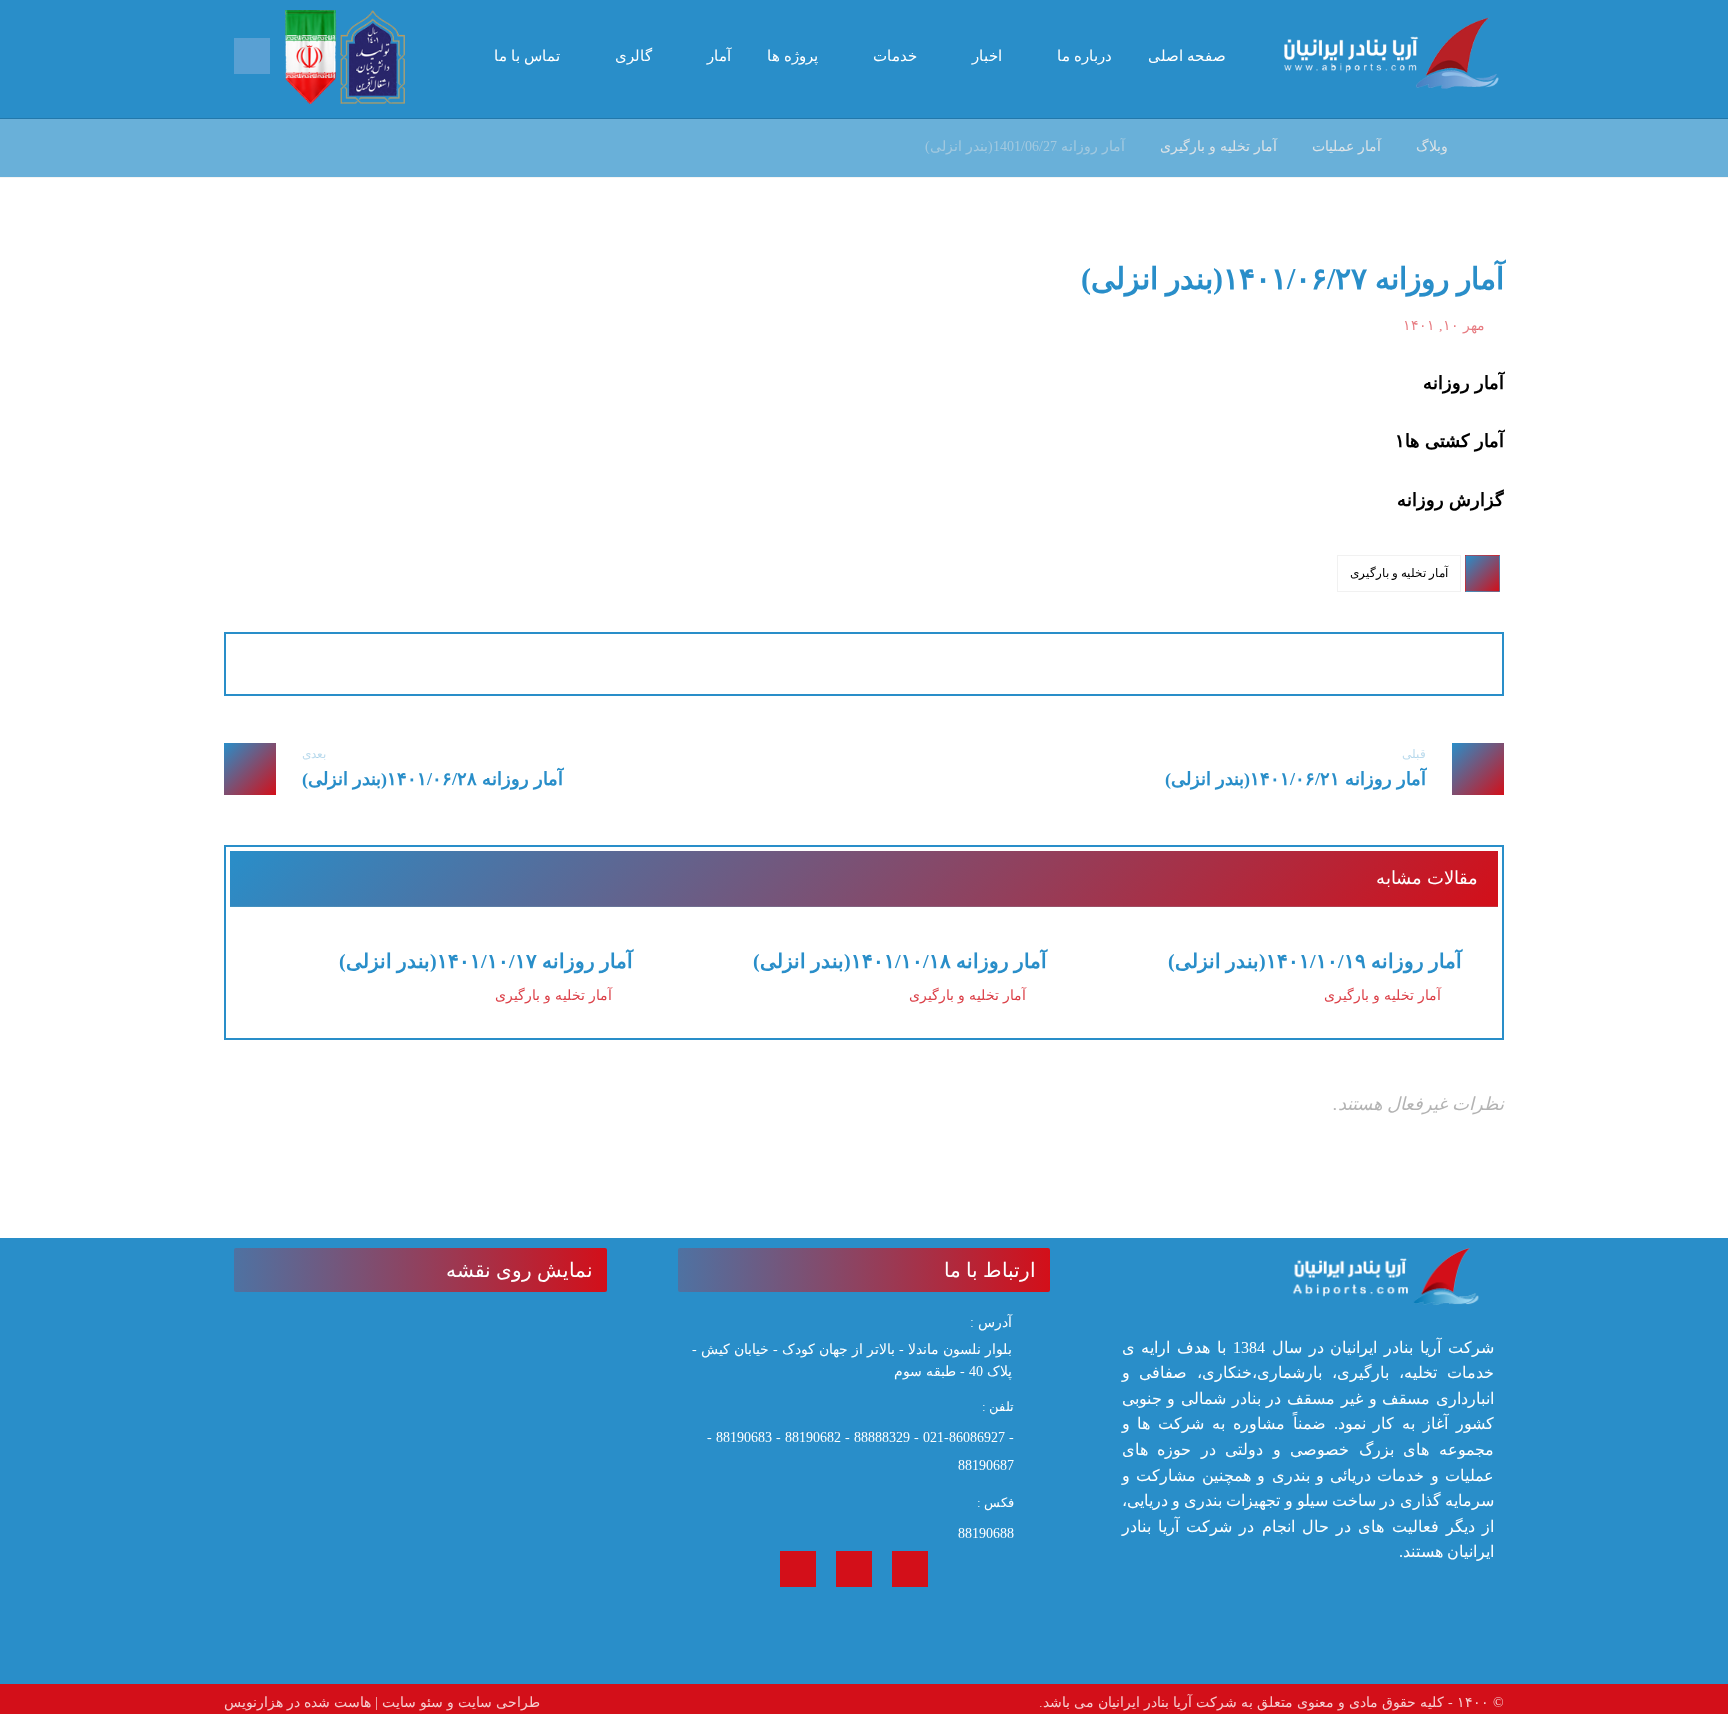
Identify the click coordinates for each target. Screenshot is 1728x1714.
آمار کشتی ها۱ (1449, 441)
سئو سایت (412, 1702)
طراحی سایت (499, 1702)
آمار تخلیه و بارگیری (1399, 573)
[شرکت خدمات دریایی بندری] (1394, 53)
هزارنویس (253, 1702)
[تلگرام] (854, 1569)
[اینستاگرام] (910, 1569)
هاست (352, 1702)
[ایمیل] (798, 1569)
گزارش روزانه (1450, 500)
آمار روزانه (1463, 383)
